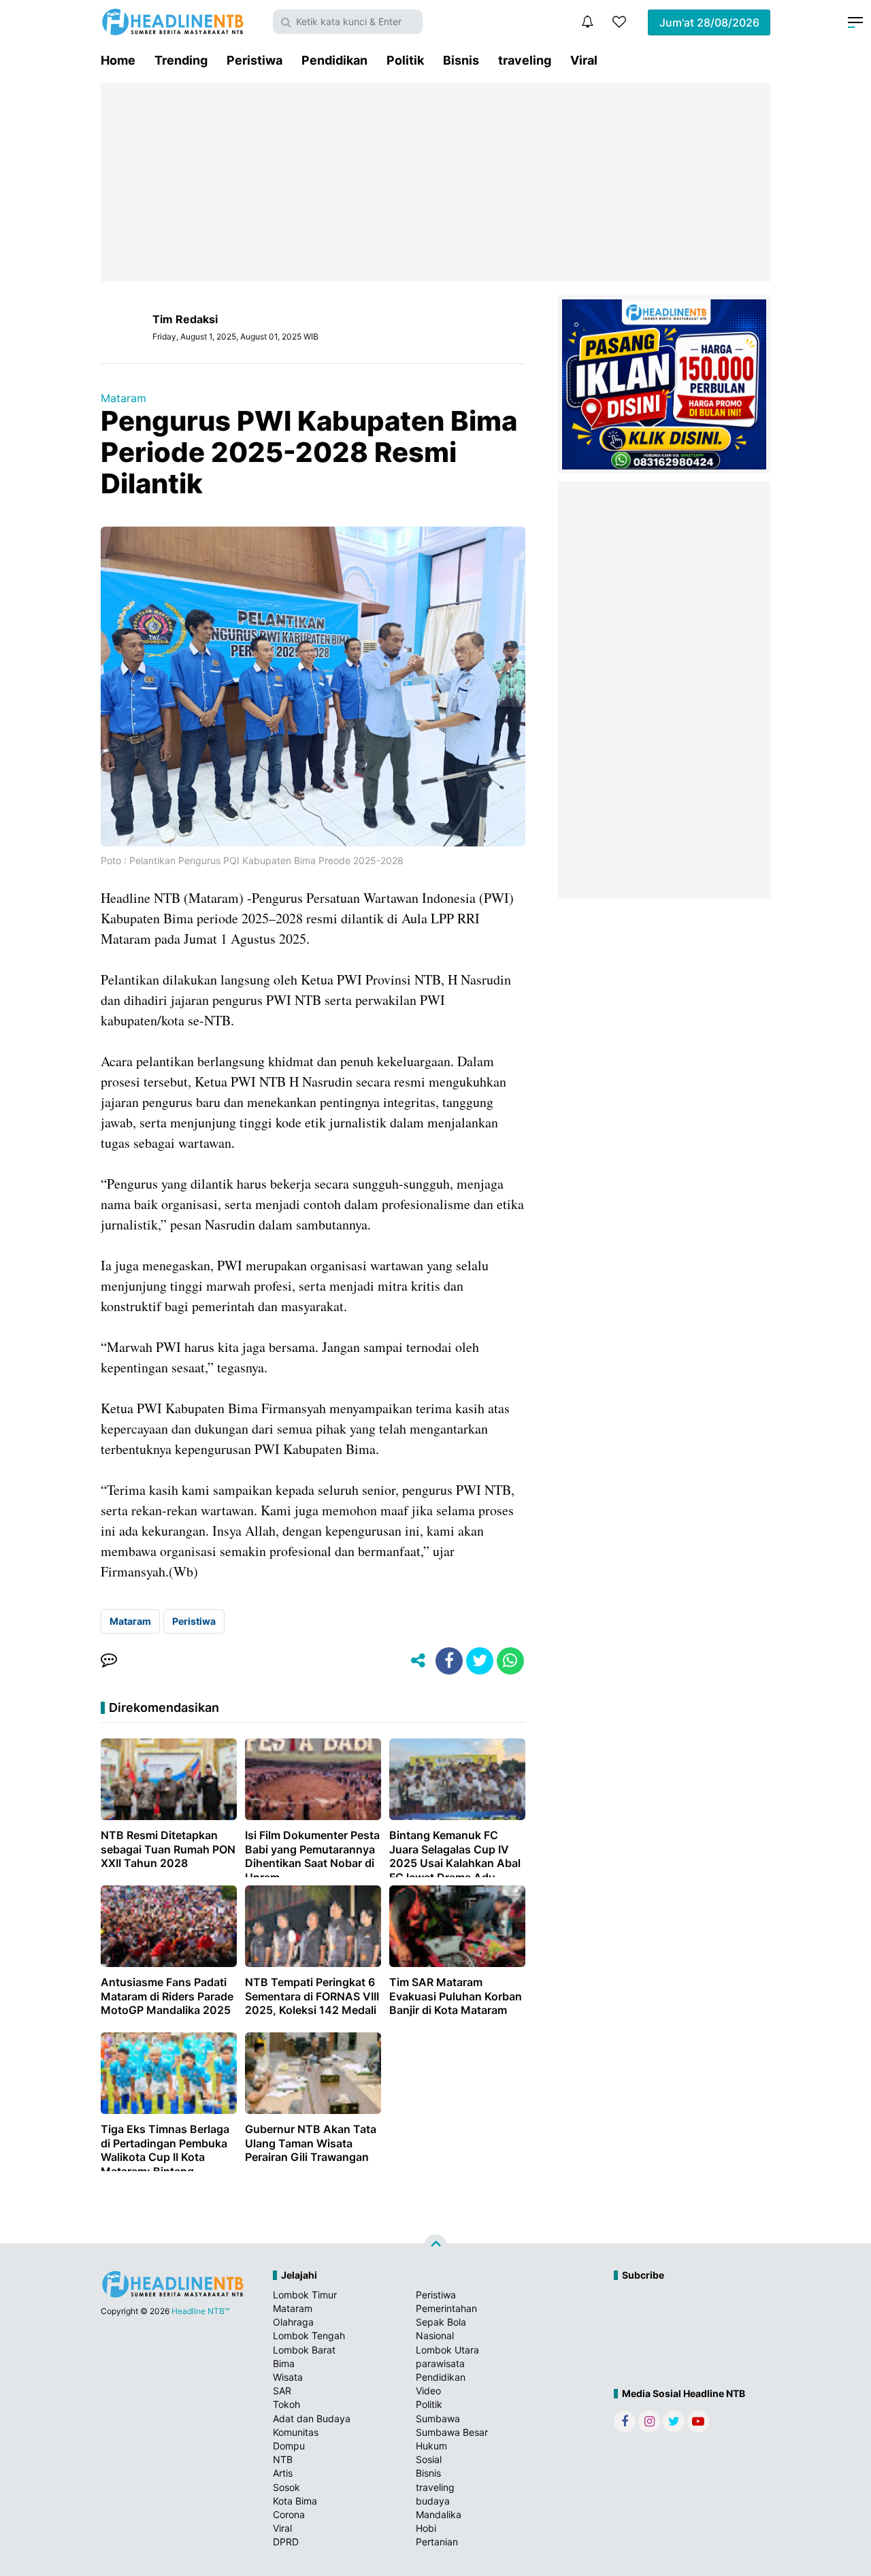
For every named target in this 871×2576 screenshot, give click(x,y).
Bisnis (461, 60)
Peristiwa (254, 60)
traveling (525, 60)
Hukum (431, 2446)
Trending (181, 60)
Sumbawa (438, 2418)
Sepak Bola (441, 2322)
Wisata (288, 2377)
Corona (289, 2514)
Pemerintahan (446, 2308)
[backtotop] (435, 2246)
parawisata (440, 2363)
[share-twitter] (480, 1661)
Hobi (426, 2528)
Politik (405, 60)
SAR (282, 2391)
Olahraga (293, 2322)
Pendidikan (334, 60)
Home (118, 60)
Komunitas (296, 2432)
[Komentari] (109, 1661)
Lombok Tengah (309, 2335)
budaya (433, 2501)
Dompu (289, 2446)
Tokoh (286, 2404)
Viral (584, 60)
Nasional (435, 2335)
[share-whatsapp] (510, 1661)
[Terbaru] (587, 22)
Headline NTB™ (200, 2311)
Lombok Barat (304, 2350)
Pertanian (437, 2542)
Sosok (286, 2487)
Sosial (429, 2459)
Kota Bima (295, 2501)
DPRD (286, 2542)
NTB (283, 2459)
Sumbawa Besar (452, 2432)
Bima (284, 2363)
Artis (283, 2473)
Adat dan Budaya (312, 2418)
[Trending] (619, 22)
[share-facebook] (449, 1661)
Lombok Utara (447, 2350)
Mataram (124, 398)
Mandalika (439, 2514)
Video (428, 2391)
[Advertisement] (435, 182)
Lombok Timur (305, 2295)
